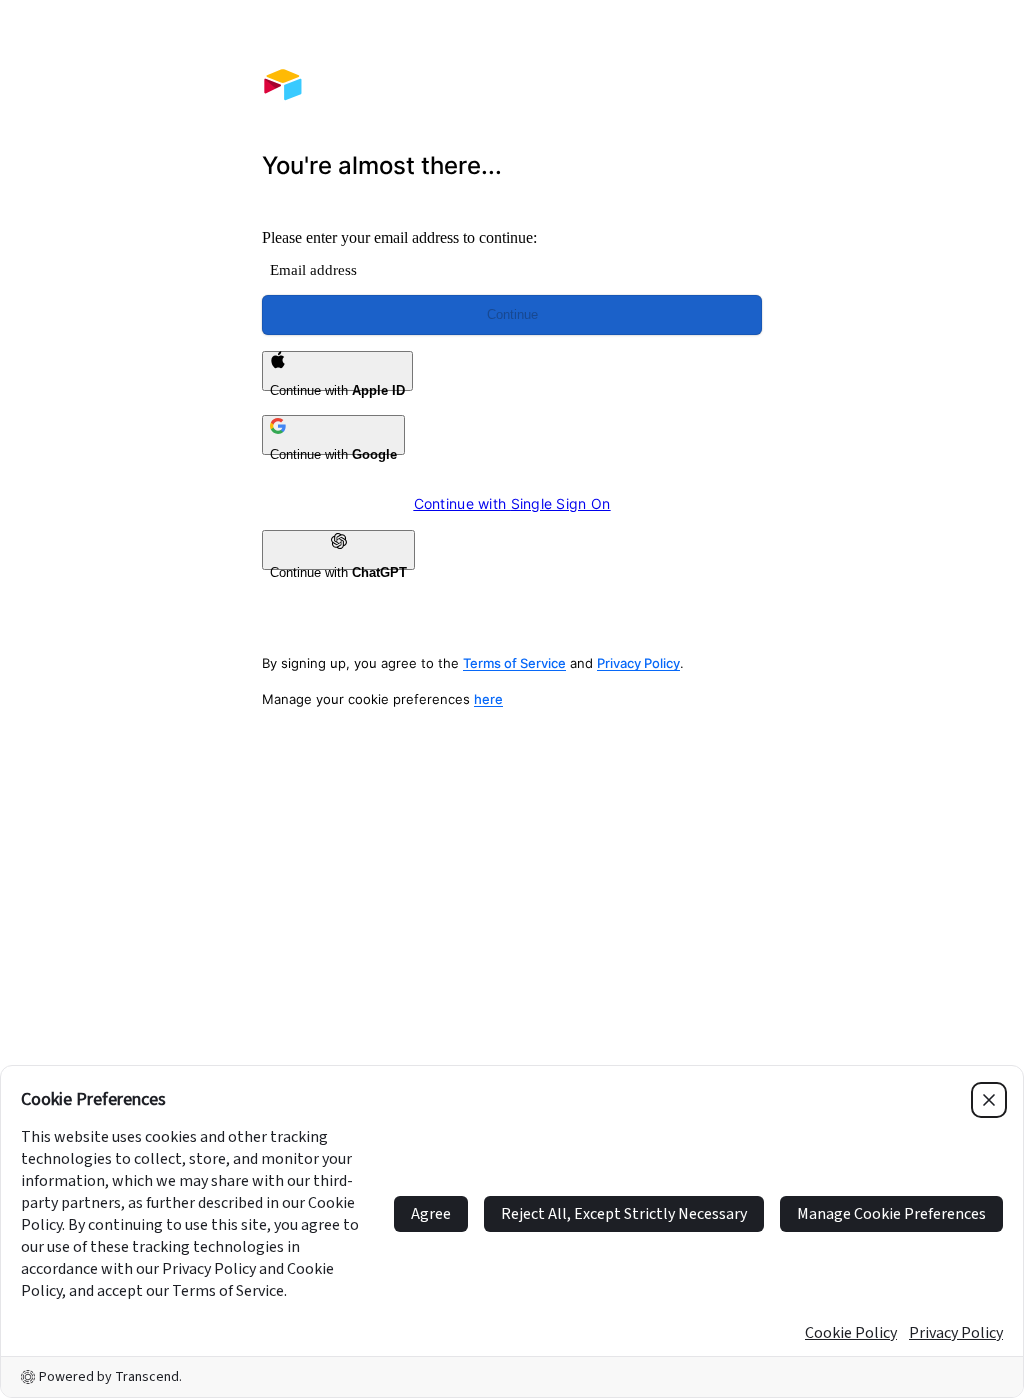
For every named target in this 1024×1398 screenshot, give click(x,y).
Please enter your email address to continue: (399, 237)
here (488, 699)
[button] (512, 1038)
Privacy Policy (638, 663)
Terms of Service (514, 663)
